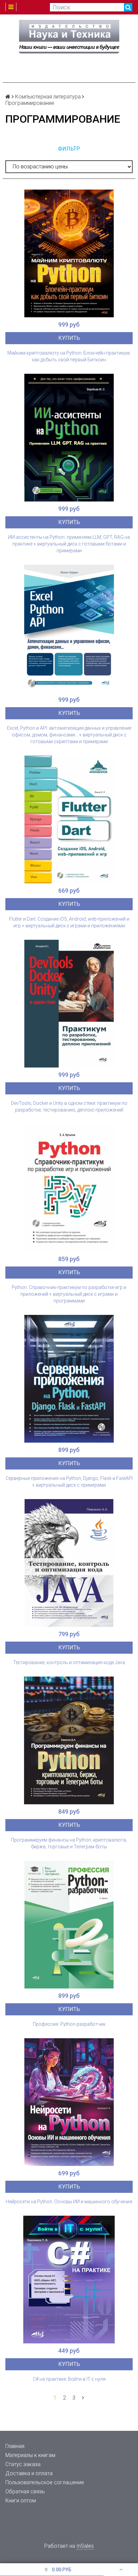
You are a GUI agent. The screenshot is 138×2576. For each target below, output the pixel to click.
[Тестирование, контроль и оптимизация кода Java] (69, 1563)
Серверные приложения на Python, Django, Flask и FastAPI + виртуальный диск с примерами (69, 1482)
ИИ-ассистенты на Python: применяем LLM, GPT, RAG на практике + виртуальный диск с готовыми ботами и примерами (69, 544)
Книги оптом (21, 2501)
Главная (15, 2446)
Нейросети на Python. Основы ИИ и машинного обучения (69, 2202)
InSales (85, 2546)
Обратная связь (25, 2491)
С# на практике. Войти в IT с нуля (69, 2379)
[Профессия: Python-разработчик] (69, 1925)
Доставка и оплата (29, 2473)
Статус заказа (23, 2464)
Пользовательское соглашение (45, 2482)
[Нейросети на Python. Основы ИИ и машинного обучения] (69, 2102)
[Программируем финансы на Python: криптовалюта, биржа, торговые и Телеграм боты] (69, 1740)
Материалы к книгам (30, 2455)
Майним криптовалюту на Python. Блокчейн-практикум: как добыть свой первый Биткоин (69, 356)
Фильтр (69, 149)
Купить (69, 338)
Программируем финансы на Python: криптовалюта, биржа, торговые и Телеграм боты (69, 1843)
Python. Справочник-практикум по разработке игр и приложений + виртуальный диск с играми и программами (69, 1294)
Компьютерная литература (48, 97)
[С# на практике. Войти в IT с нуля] (69, 2280)
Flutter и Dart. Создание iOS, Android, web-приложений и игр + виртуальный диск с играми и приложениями (69, 922)
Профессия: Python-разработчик (69, 2024)
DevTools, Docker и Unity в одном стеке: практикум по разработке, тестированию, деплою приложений (69, 1106)
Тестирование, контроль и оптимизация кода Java (69, 1662)
